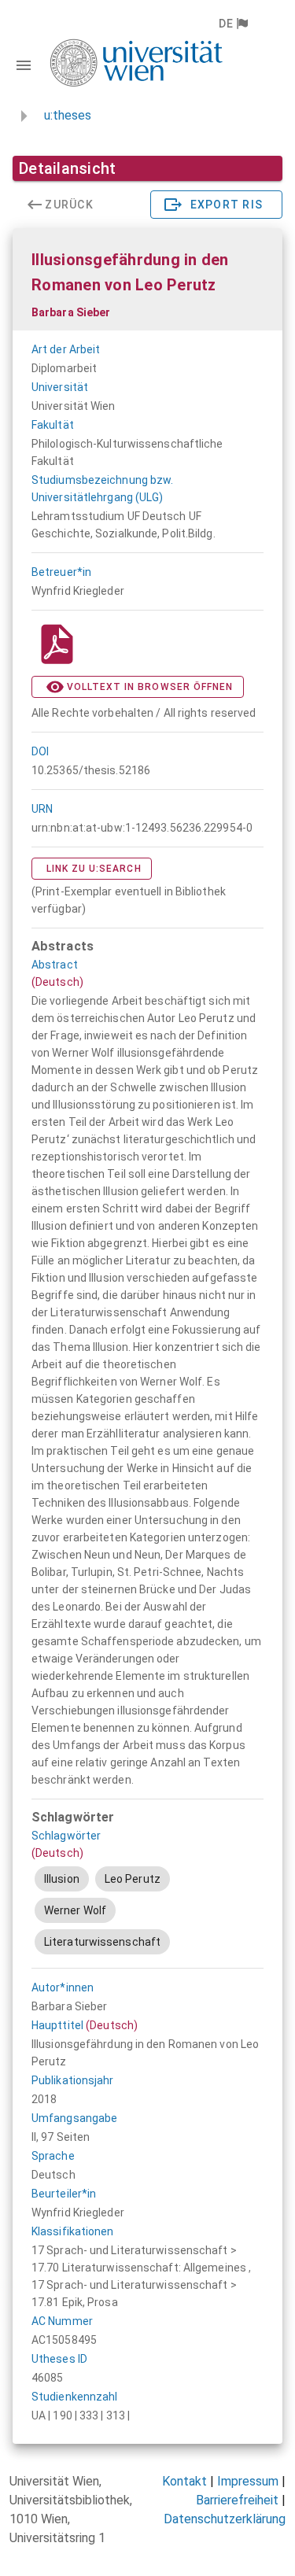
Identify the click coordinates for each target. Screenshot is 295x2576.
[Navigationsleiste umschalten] (24, 65)
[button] (232, 24)
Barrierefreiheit (237, 2500)
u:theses (68, 115)
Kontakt (184, 2481)
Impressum (248, 2481)
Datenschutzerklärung (225, 2519)
